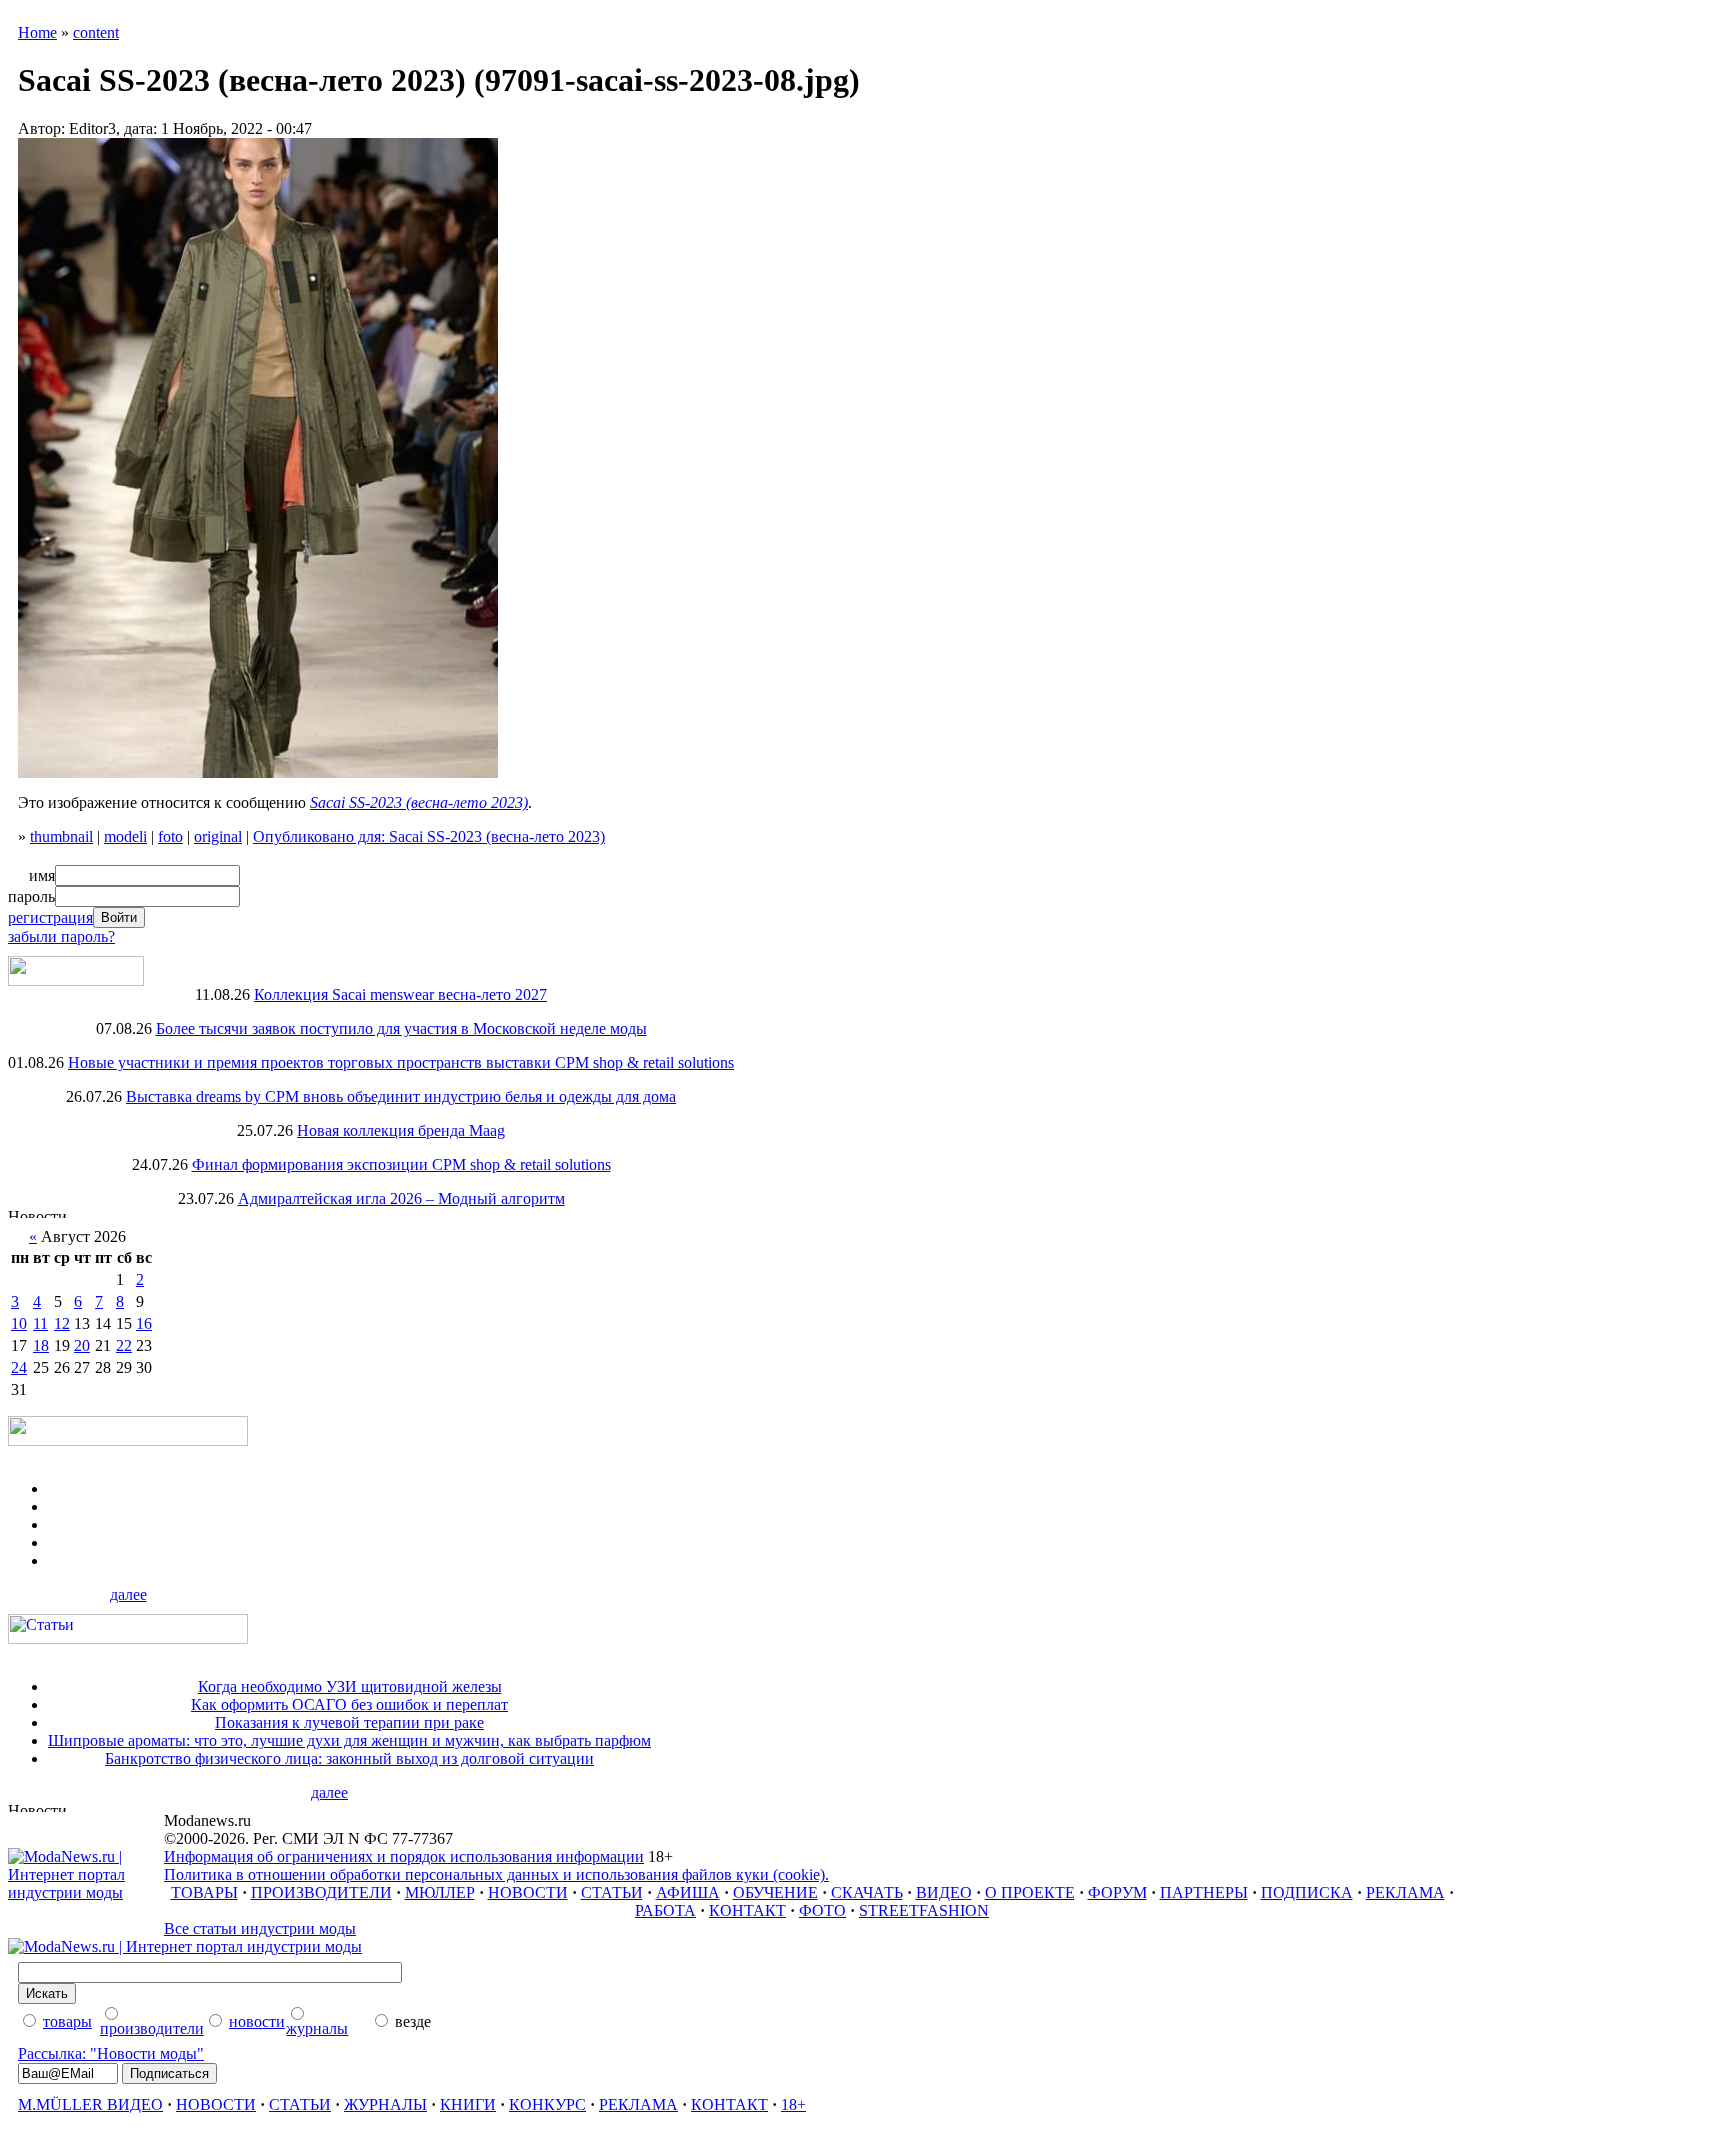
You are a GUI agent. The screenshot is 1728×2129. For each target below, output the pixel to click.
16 (144, 1323)
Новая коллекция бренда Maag (401, 1130)
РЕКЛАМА (1405, 1892)
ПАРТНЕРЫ (1204, 1892)
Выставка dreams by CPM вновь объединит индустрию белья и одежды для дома (401, 1096)
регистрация (50, 917)
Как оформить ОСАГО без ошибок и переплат (349, 1704)
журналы (317, 2028)
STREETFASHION (924, 1910)
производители (152, 2028)
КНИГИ (468, 2104)
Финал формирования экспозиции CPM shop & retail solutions (401, 1164)
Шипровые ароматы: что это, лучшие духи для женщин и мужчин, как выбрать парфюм (349, 1740)
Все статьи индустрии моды (260, 1928)
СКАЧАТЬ (867, 1892)
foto (170, 836)
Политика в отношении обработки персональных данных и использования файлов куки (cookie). (496, 1874)
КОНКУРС (547, 2104)
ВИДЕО (944, 1892)
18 (41, 1345)
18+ (793, 2104)
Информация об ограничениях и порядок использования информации (404, 1856)
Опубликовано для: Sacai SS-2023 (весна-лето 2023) (429, 836)
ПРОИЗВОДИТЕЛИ (321, 1892)
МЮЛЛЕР (440, 1892)
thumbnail (61, 836)
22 (124, 1345)
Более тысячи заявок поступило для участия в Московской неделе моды (401, 1028)
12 (62, 1323)
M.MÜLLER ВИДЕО (90, 2104)
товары (67, 2021)
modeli (125, 836)
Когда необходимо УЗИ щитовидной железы (350, 1686)
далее (128, 1594)
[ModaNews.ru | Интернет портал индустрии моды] (86, 1892)
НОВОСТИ (528, 1892)
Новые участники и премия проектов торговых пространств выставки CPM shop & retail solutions (401, 1062)
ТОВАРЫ (204, 1892)
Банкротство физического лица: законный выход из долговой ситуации (349, 1758)
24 (19, 1367)
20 (82, 1345)
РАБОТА (665, 1910)
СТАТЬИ (612, 1892)
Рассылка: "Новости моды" (111, 2053)
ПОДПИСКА (1307, 1892)
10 (19, 1323)
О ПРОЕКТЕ (1030, 1892)
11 (40, 1323)
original (218, 836)
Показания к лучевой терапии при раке (349, 1722)
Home (37, 32)
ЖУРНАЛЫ (385, 2104)
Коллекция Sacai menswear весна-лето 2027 (400, 994)
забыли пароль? (61, 936)
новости (257, 2021)
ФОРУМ (1117, 1892)
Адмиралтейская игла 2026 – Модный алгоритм (401, 1198)
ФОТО (822, 1910)
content (96, 32)
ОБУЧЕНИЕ (775, 1892)
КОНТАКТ (747, 1910)
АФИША (688, 1892)
